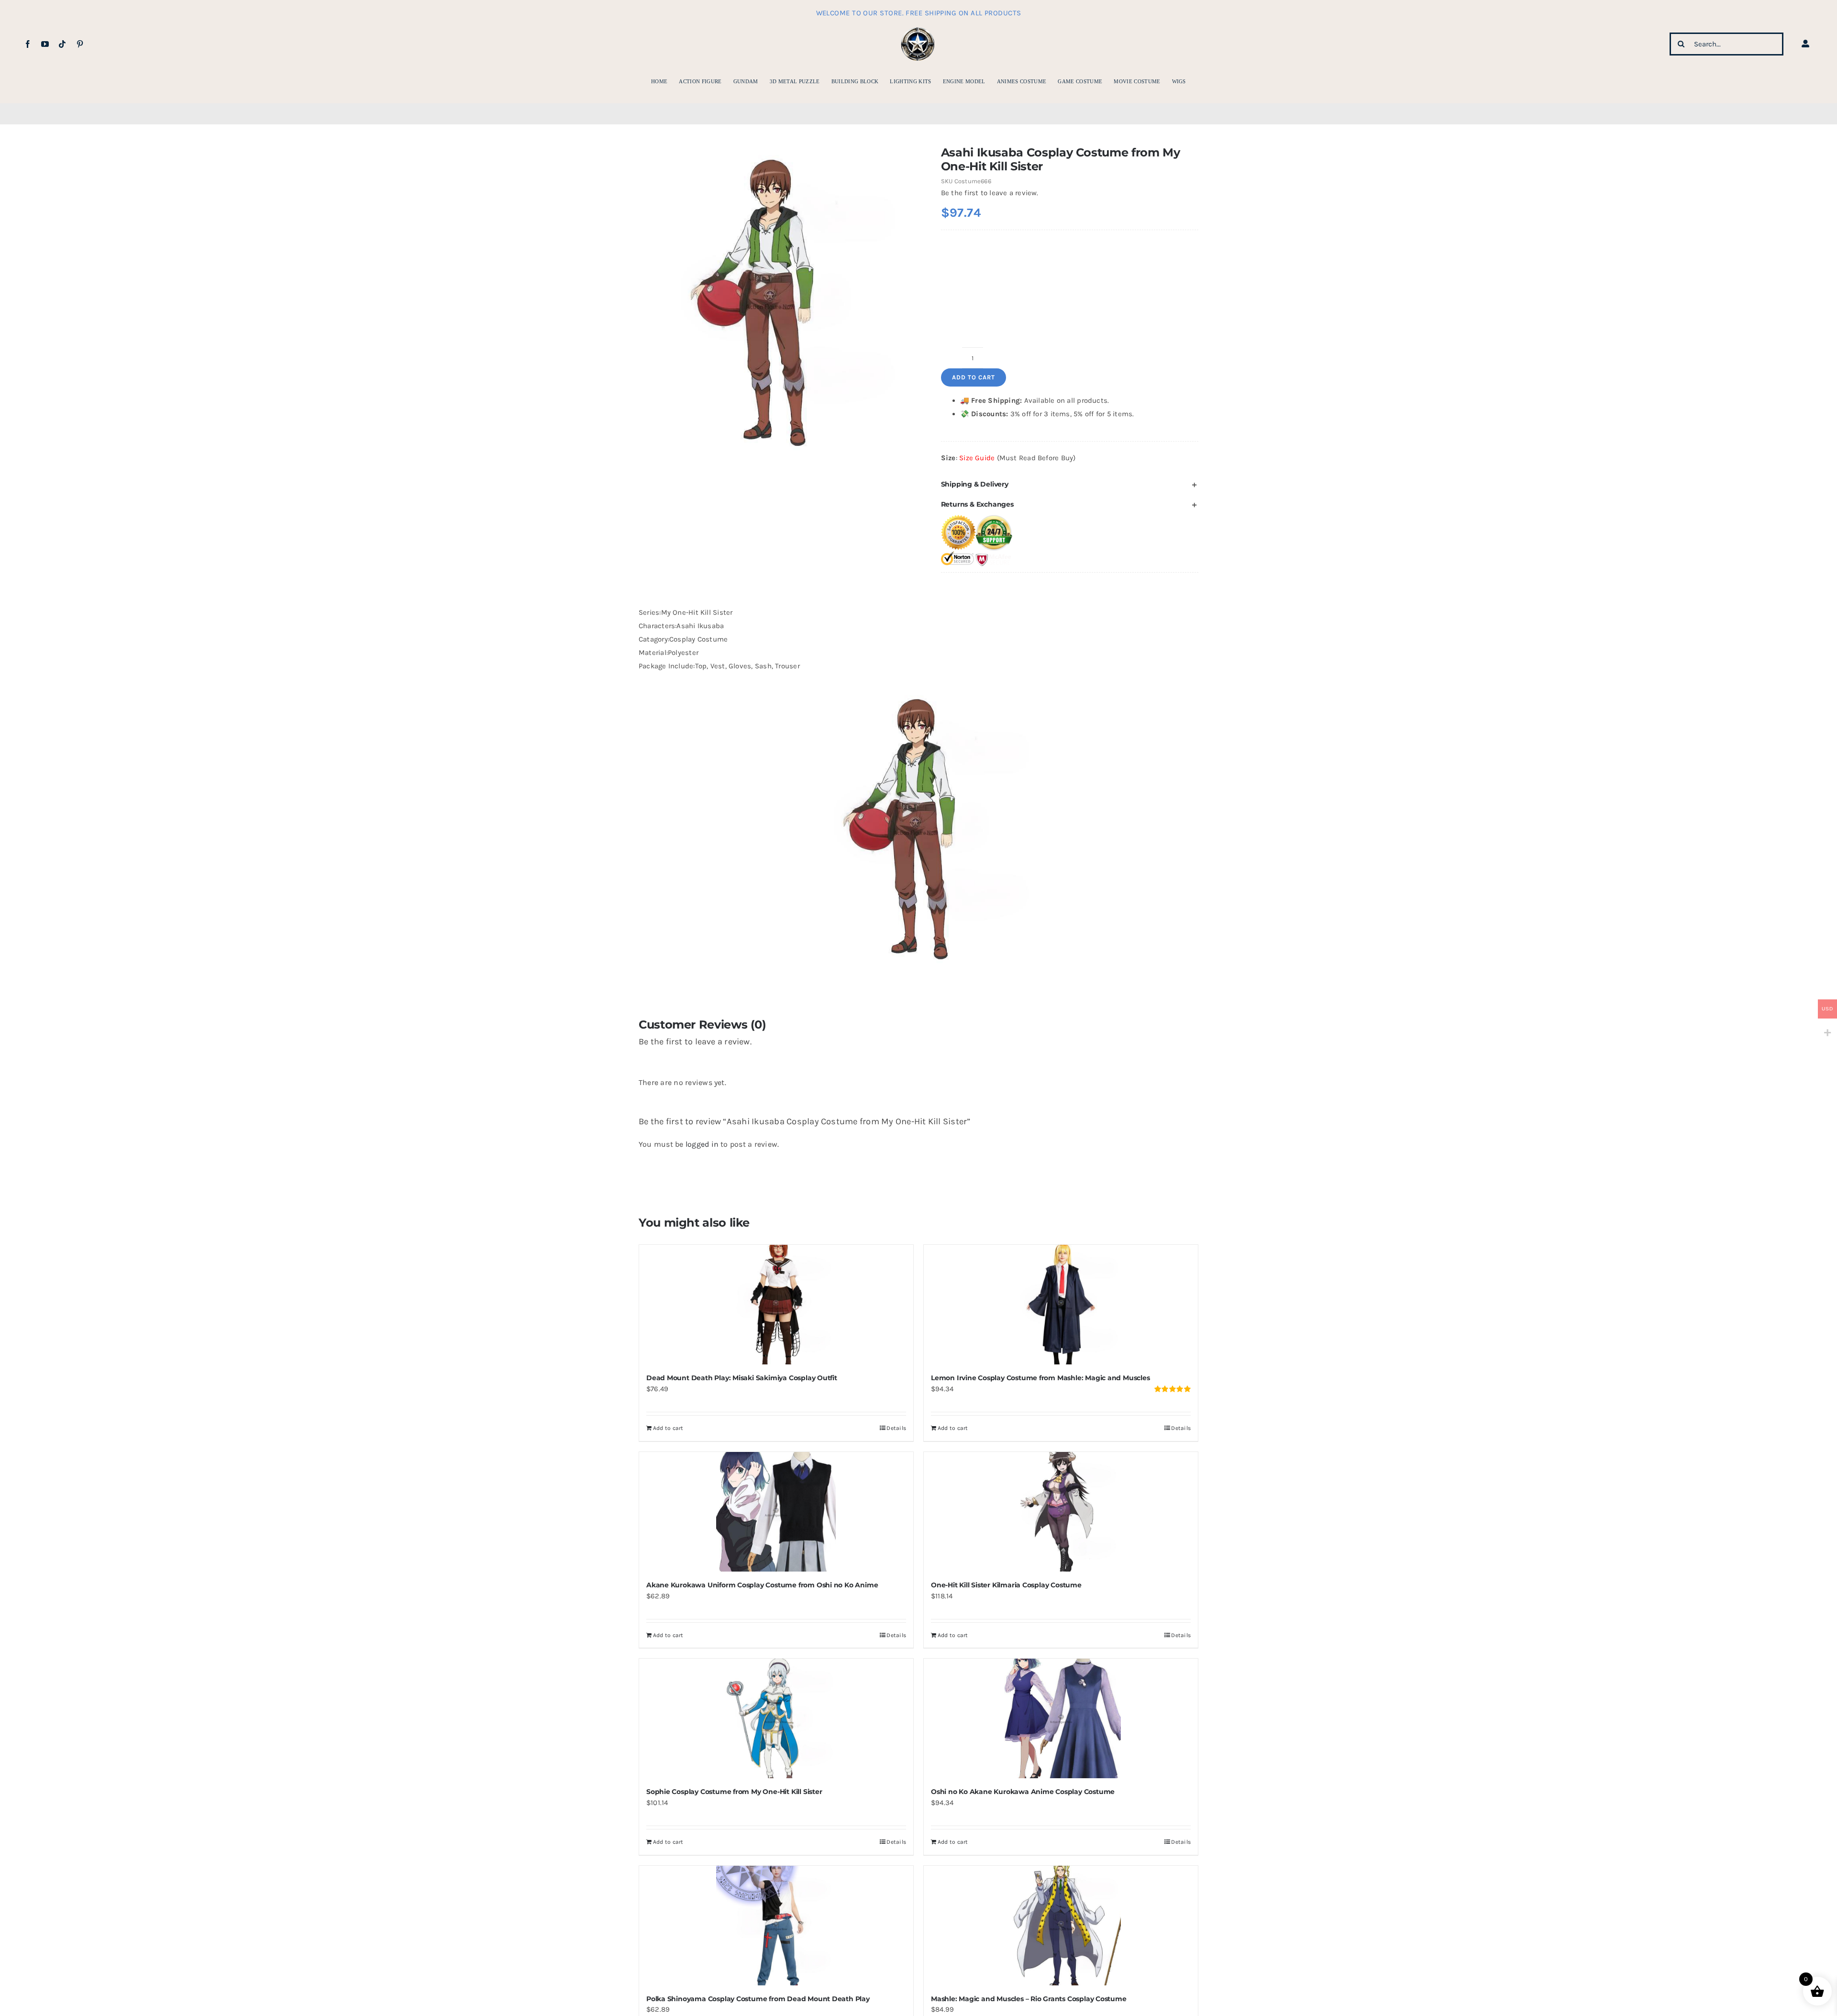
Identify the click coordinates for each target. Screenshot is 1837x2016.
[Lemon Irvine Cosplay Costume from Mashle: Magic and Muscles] (1061, 1305)
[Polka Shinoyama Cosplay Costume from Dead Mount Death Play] (776, 1926)
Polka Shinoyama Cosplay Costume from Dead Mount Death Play (758, 1999)
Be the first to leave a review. (990, 193)
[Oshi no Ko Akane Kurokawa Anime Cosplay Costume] (1061, 1718)
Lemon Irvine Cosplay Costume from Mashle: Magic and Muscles (1040, 1378)
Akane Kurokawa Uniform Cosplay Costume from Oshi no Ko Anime (762, 1585)
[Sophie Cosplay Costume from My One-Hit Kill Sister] (776, 1718)
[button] (1070, 484)
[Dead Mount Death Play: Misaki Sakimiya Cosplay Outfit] (776, 1305)
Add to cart (974, 377)
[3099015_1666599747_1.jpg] (770, 299)
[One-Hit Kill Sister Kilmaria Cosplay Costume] (1061, 1512)
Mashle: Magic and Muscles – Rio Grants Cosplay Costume (1029, 1999)
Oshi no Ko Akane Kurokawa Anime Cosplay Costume (1023, 1792)
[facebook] (28, 44)
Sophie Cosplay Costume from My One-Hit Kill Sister (734, 1792)
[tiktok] (62, 44)
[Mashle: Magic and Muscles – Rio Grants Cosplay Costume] (1061, 1926)
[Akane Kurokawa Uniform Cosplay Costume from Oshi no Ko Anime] (776, 1512)
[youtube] (45, 44)
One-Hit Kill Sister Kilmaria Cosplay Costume (1006, 1585)
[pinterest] (80, 44)
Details (896, 1428)
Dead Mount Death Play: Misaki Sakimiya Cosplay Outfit (742, 1378)
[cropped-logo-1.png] (918, 28)
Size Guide (977, 458)
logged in (702, 1144)
